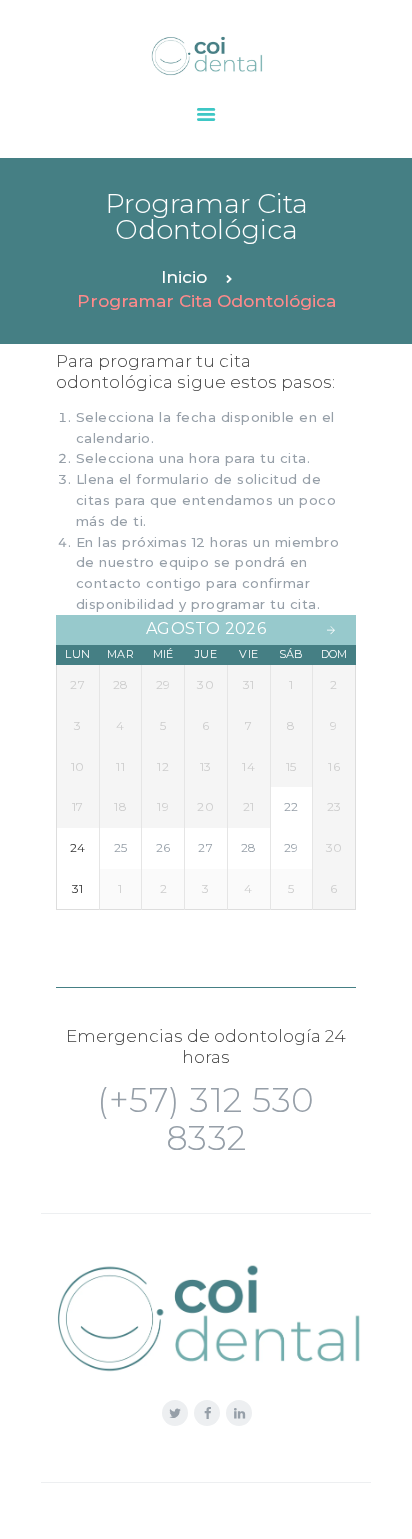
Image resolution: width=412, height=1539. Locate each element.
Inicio (184, 277)
